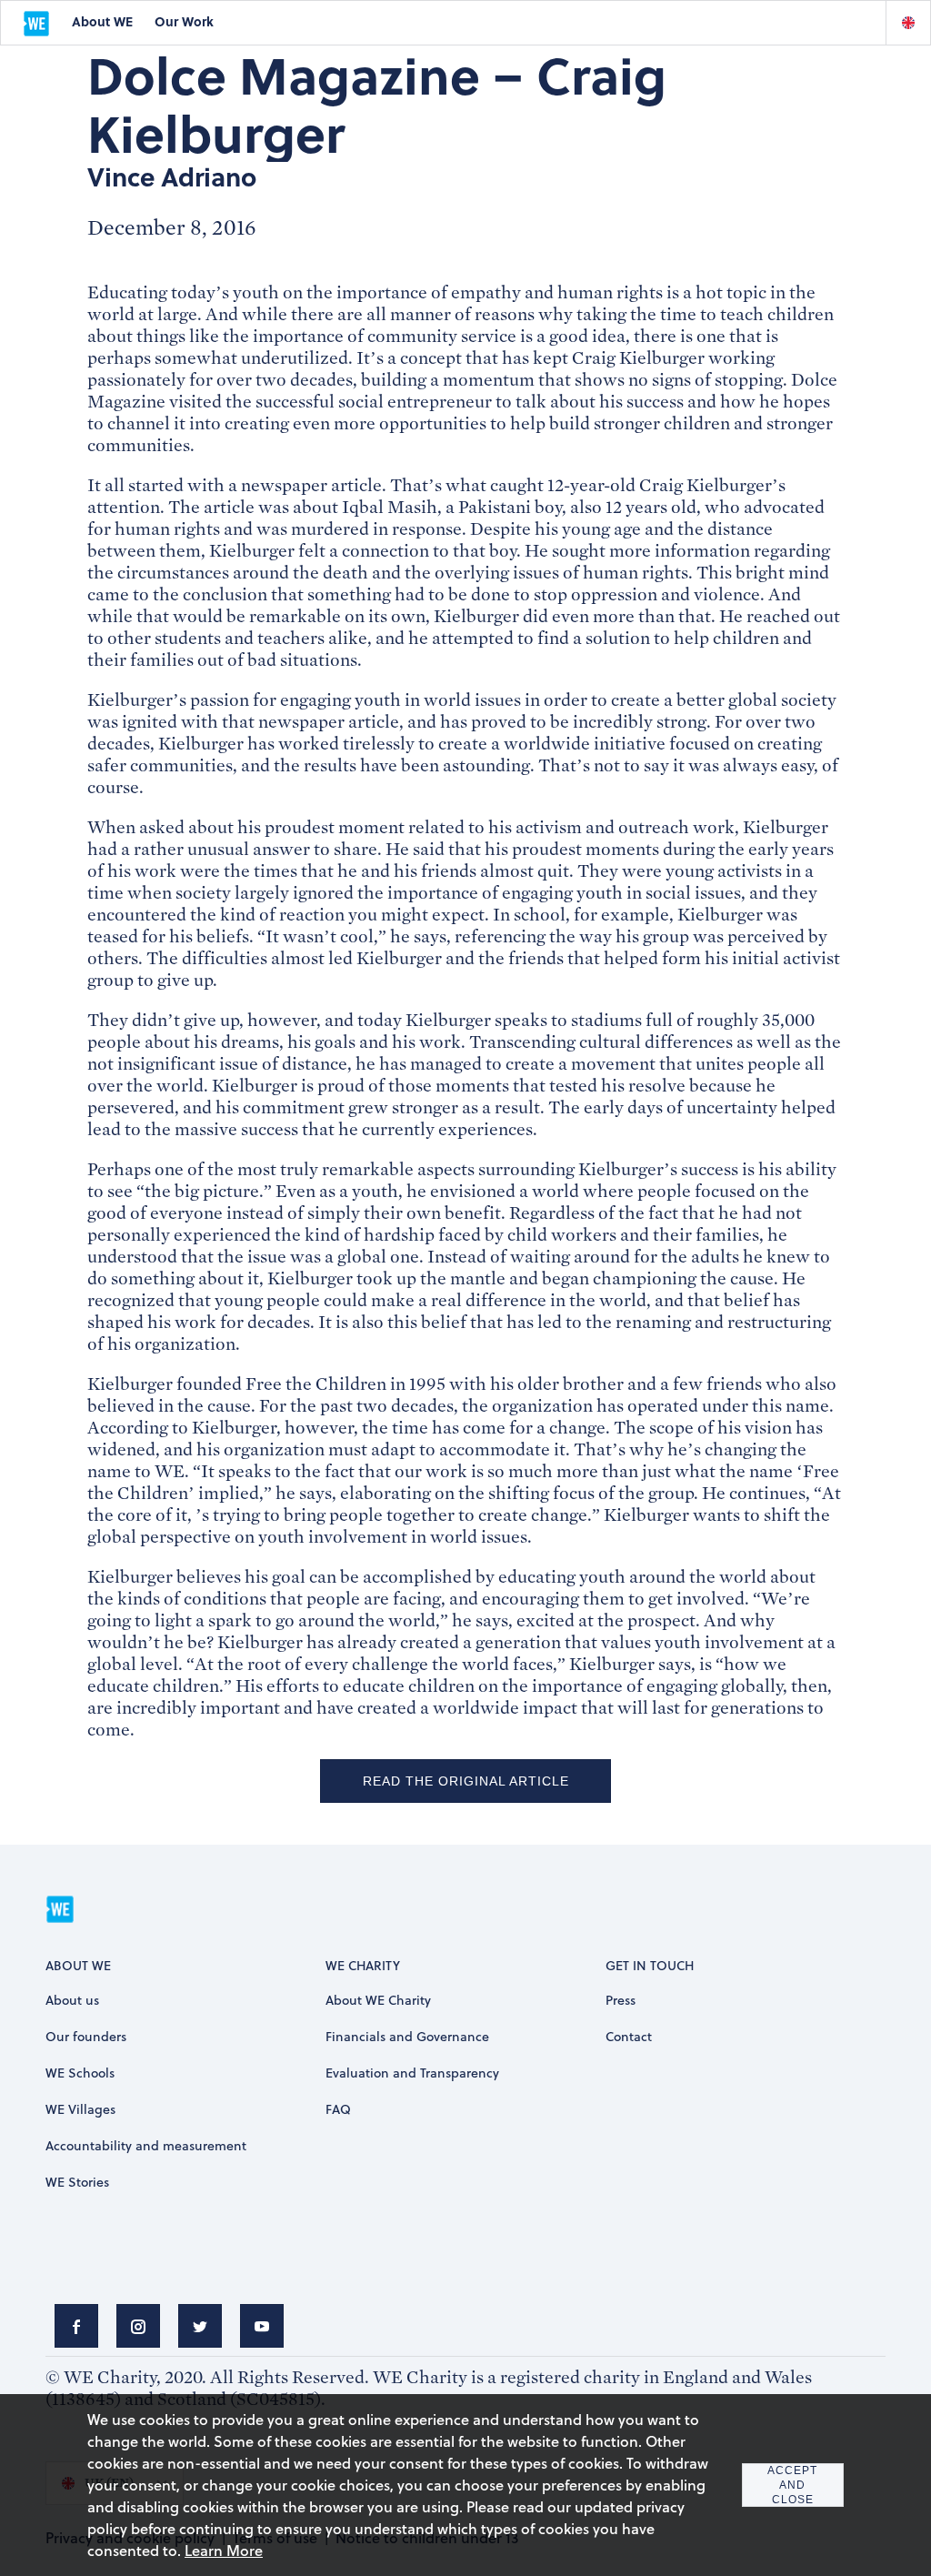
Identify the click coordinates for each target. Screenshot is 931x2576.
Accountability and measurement (146, 2145)
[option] (908, 23)
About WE (102, 21)
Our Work (184, 21)
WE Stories (77, 2182)
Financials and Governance (407, 2036)
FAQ (338, 2109)
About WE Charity (378, 2000)
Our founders (86, 2036)
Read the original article (466, 1781)
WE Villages (80, 2109)
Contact (629, 2036)
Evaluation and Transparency (412, 2073)
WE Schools (80, 2073)
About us (72, 2000)
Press (621, 2000)
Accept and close (792, 2485)
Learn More (224, 2550)
